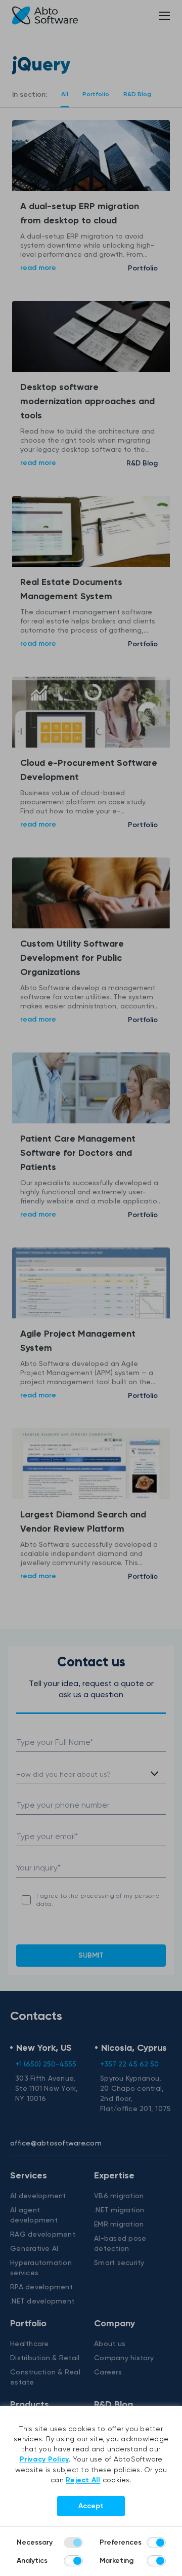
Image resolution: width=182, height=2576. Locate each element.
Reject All (83, 2480)
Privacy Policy (44, 2459)
